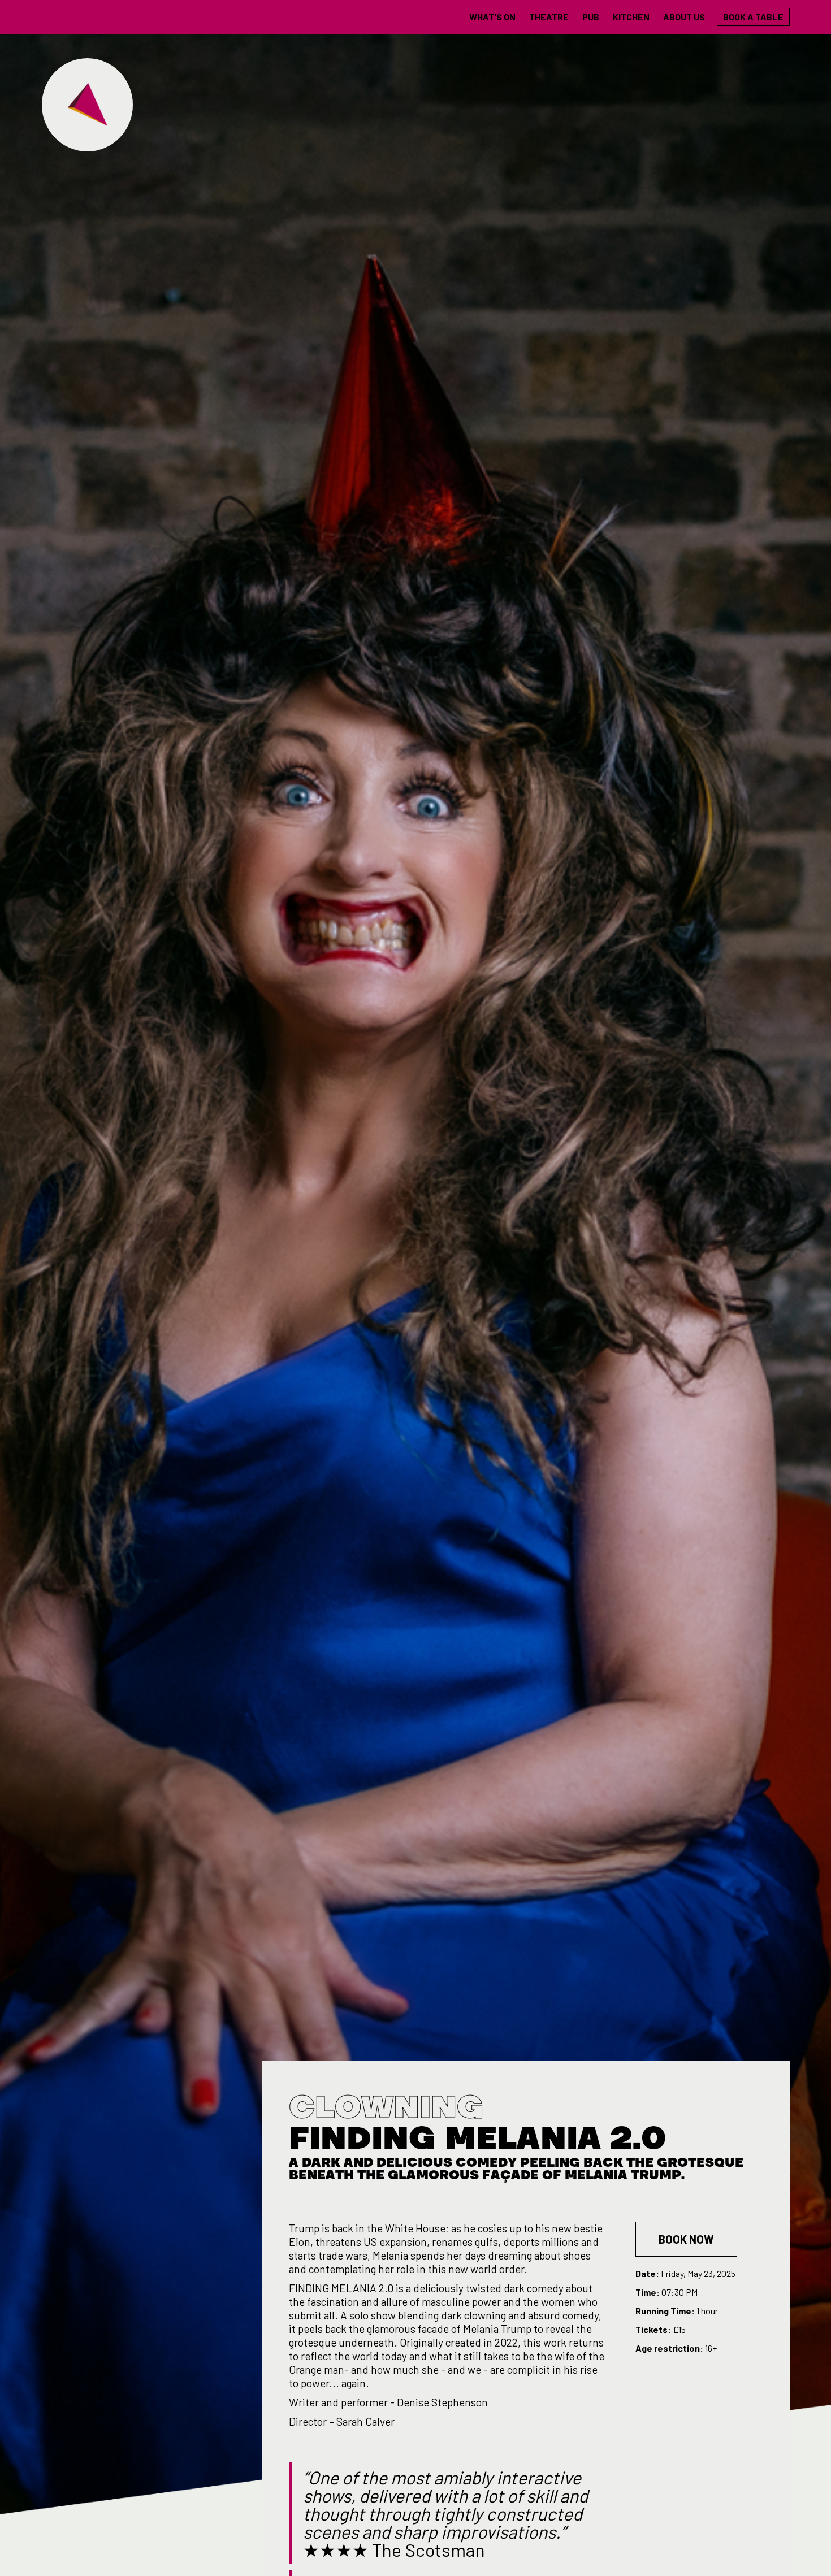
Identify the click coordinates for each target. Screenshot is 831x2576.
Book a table (753, 17)
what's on (492, 17)
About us (684, 17)
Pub (591, 17)
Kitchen (631, 17)
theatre (549, 17)
